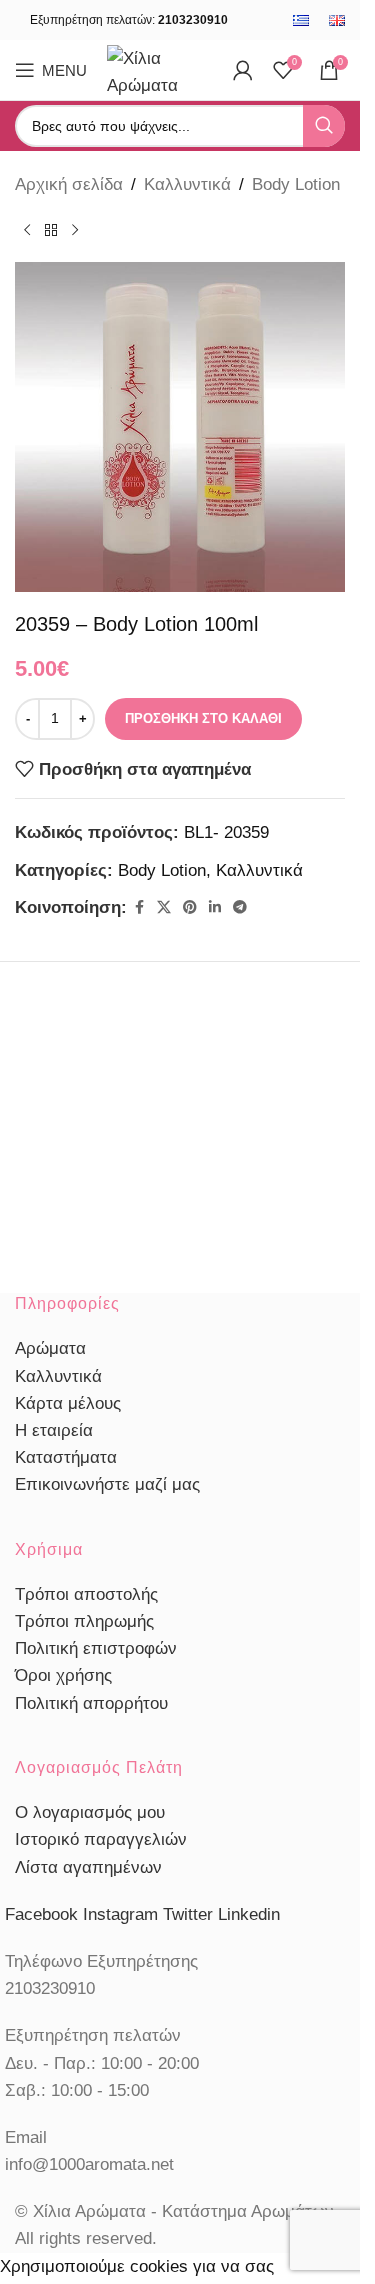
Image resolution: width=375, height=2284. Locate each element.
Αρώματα (50, 1348)
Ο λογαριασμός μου (90, 1812)
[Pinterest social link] (190, 907)
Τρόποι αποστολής (86, 1594)
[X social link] (164, 907)
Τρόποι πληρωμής (84, 1621)
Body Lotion (296, 184)
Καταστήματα (66, 1457)
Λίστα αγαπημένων (88, 1867)
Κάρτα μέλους (68, 1403)
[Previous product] (27, 230)
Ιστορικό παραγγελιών (101, 1839)
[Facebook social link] (139, 907)
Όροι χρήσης (63, 1675)
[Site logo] (160, 68)
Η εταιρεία (54, 1430)
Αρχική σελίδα (69, 184)
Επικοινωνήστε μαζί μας (107, 1484)
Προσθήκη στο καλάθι (203, 718)
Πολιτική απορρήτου (91, 1703)
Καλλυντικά (187, 184)
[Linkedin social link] (215, 907)
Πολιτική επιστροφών (96, 1648)
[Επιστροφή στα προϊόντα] (51, 230)
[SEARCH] (324, 126)
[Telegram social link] (240, 907)
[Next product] (75, 230)
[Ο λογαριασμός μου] (243, 70)
